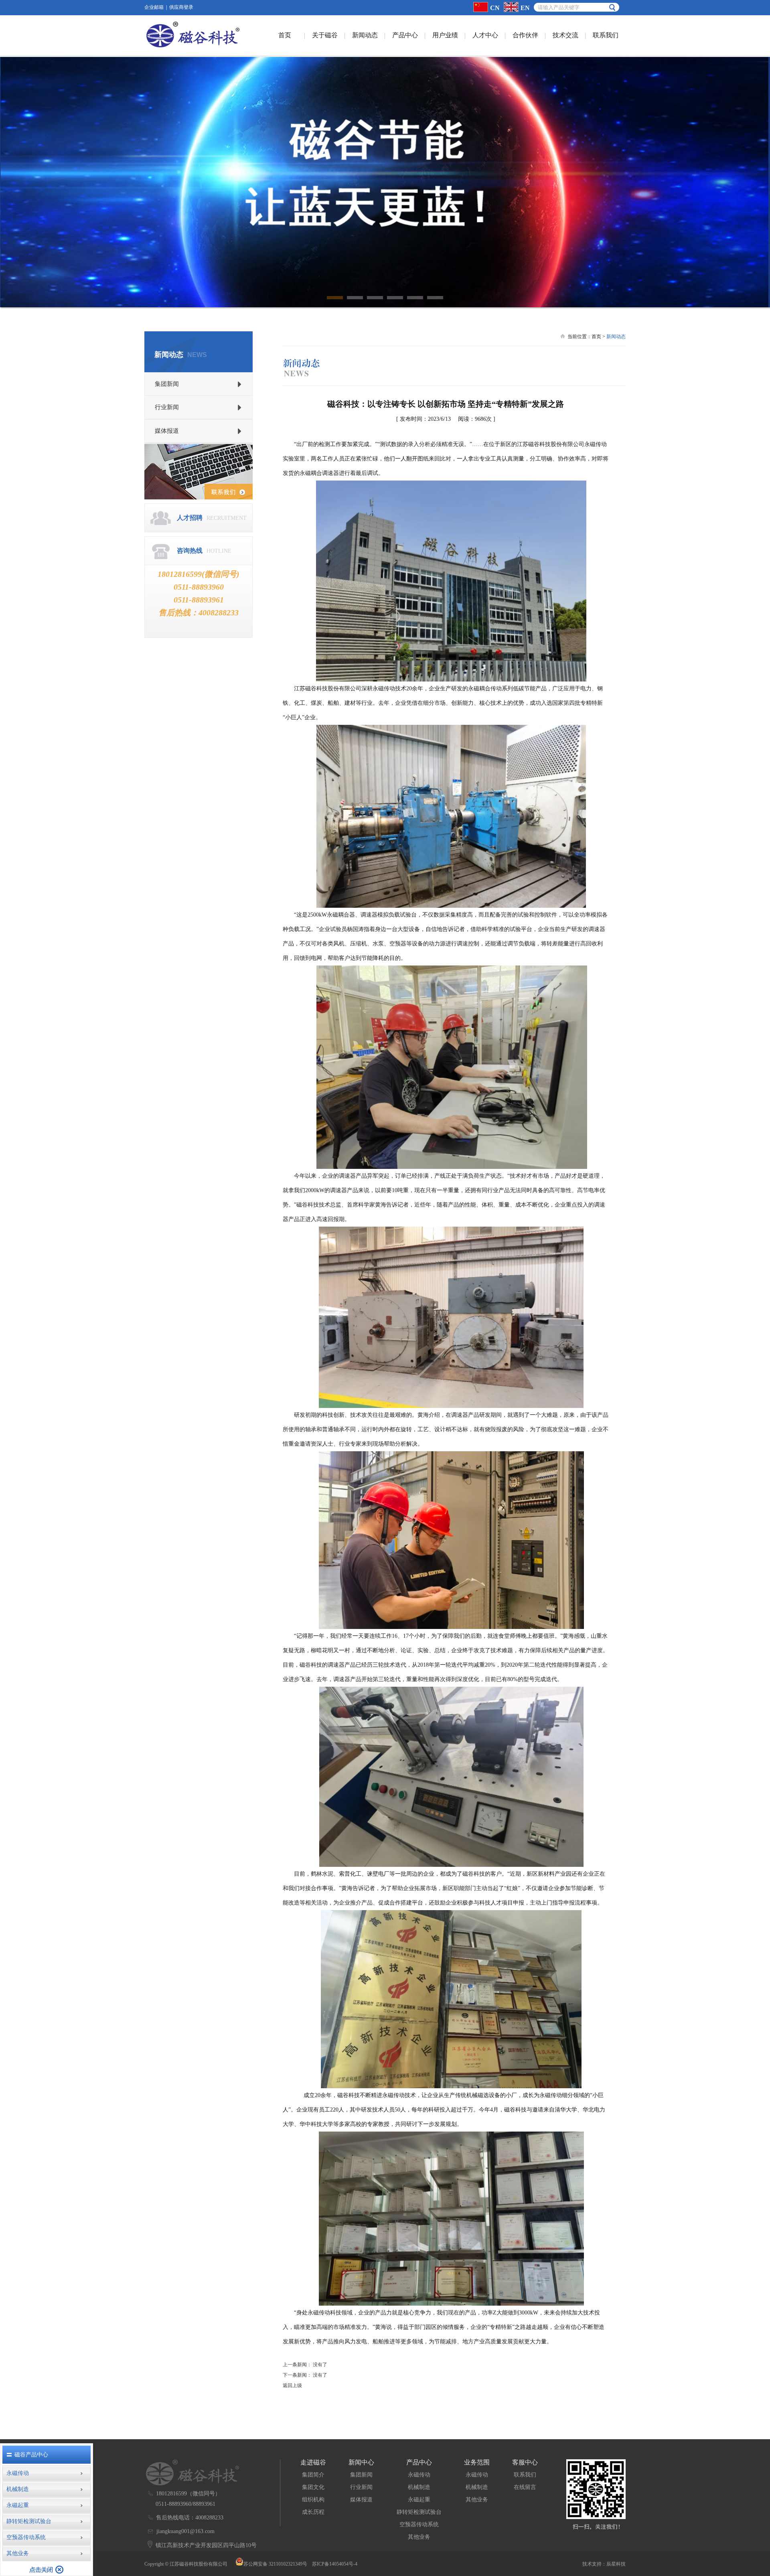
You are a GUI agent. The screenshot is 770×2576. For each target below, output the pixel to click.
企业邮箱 (154, 7)
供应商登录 (181, 7)
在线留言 (525, 2487)
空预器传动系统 (419, 2524)
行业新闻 (361, 2487)
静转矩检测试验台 (419, 2512)
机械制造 (419, 2487)
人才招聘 (190, 518)
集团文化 (313, 2487)
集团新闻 (361, 2475)
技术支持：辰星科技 (604, 2564)
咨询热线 (190, 551)
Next (758, 176)
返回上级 (292, 2385)
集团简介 (313, 2475)
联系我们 (525, 2475)
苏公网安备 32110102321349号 (275, 2564)
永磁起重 (419, 2500)
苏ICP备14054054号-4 (335, 2564)
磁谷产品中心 (31, 2455)
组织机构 (313, 2500)
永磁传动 (419, 2475)
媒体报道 (361, 2500)
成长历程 (313, 2512)
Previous (12, 176)
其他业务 (419, 2537)
